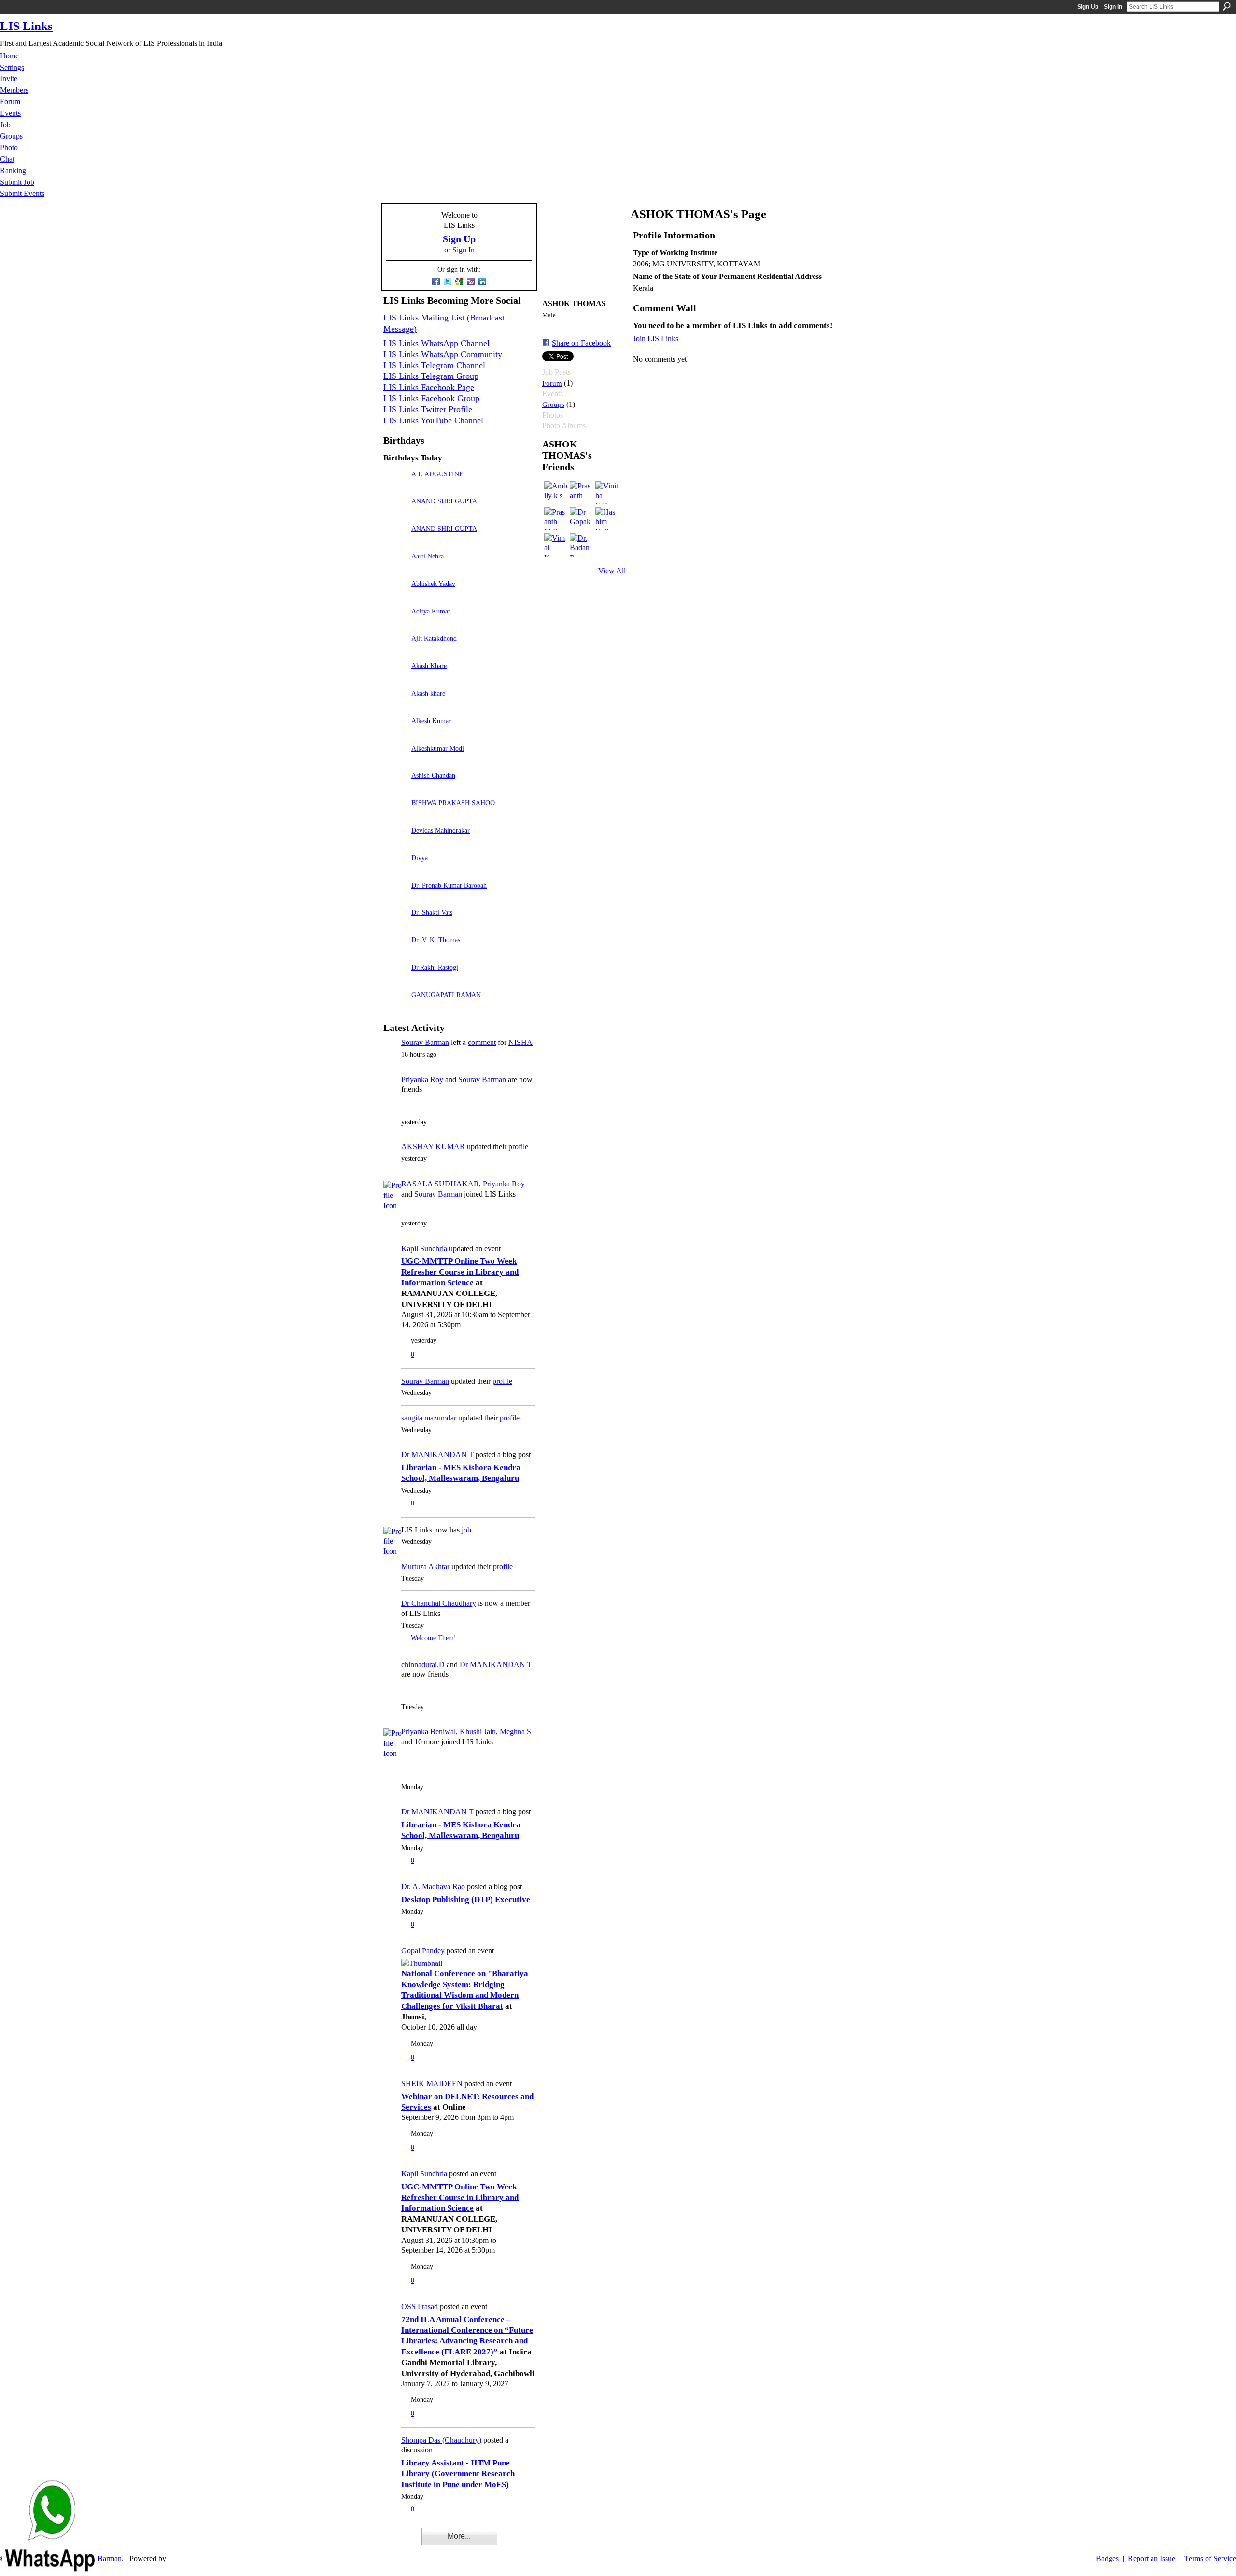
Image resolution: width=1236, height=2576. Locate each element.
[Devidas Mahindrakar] (395, 844)
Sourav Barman (425, 1042)
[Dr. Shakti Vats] (395, 926)
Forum (552, 383)
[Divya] (395, 871)
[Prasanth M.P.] (556, 519)
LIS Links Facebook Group (431, 398)
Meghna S (515, 1732)
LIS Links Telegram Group (431, 376)
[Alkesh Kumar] (395, 734)
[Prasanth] (581, 493)
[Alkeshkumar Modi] (395, 762)
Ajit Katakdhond (434, 638)
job (466, 1530)
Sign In (1113, 7)
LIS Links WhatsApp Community (443, 354)
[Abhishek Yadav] (395, 597)
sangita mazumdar (429, 1418)
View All (612, 571)
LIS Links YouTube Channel (433, 420)
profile (518, 1147)
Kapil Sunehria (424, 1248)
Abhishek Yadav (433, 584)
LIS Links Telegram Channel (434, 365)
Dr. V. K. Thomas (436, 940)
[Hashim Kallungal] (607, 519)
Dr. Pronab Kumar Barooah (449, 885)
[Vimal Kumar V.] (556, 545)
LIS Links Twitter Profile (428, 409)
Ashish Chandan (433, 775)
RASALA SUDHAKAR (440, 1184)
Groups (553, 404)
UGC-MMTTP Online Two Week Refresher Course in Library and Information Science (460, 1272)
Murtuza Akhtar (425, 1566)
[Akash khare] (395, 707)
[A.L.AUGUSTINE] (395, 488)
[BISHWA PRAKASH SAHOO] (395, 816)
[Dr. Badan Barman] (581, 545)
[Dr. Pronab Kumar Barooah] (395, 899)
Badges (1107, 2558)
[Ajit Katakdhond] (395, 652)
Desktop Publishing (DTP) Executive (466, 1900)
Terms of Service (1210, 2558)
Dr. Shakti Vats (432, 912)
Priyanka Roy (422, 1079)
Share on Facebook (581, 343)
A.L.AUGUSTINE (437, 474)
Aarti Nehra (428, 556)
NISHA (520, 1042)
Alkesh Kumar (431, 721)
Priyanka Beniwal (428, 1732)
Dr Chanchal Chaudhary (439, 1603)
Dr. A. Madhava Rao (433, 1887)
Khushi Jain (478, 1732)
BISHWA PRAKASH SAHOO (453, 803)
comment (482, 1042)
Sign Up (1088, 7)
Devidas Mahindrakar (441, 830)
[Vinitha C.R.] (607, 493)
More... (459, 2536)
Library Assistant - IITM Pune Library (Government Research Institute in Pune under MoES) (458, 2474)
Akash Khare (429, 666)
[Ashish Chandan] (395, 789)
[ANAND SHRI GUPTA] (395, 515)
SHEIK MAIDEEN (432, 2083)
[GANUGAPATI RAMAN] (395, 1009)
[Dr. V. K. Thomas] (395, 954)
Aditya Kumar (431, 611)
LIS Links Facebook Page (429, 387)
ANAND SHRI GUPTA (444, 501)
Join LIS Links (656, 339)
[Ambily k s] (556, 493)
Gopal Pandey (423, 1951)
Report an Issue (1152, 2558)
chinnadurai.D (423, 1664)
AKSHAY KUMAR (433, 1147)
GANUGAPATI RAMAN (446, 995)
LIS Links (26, 26)
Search (1227, 6)
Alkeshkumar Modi (438, 748)
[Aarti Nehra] (395, 570)
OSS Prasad (420, 2306)
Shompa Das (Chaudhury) (441, 2440)
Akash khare (428, 693)
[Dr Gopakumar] (581, 519)
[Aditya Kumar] (395, 625)
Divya (420, 858)
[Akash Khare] (395, 679)
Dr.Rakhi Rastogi (435, 967)
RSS (388, 2543)
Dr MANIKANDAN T (437, 1455)
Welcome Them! (434, 1638)
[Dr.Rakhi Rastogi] (395, 981)
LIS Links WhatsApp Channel (436, 343)
